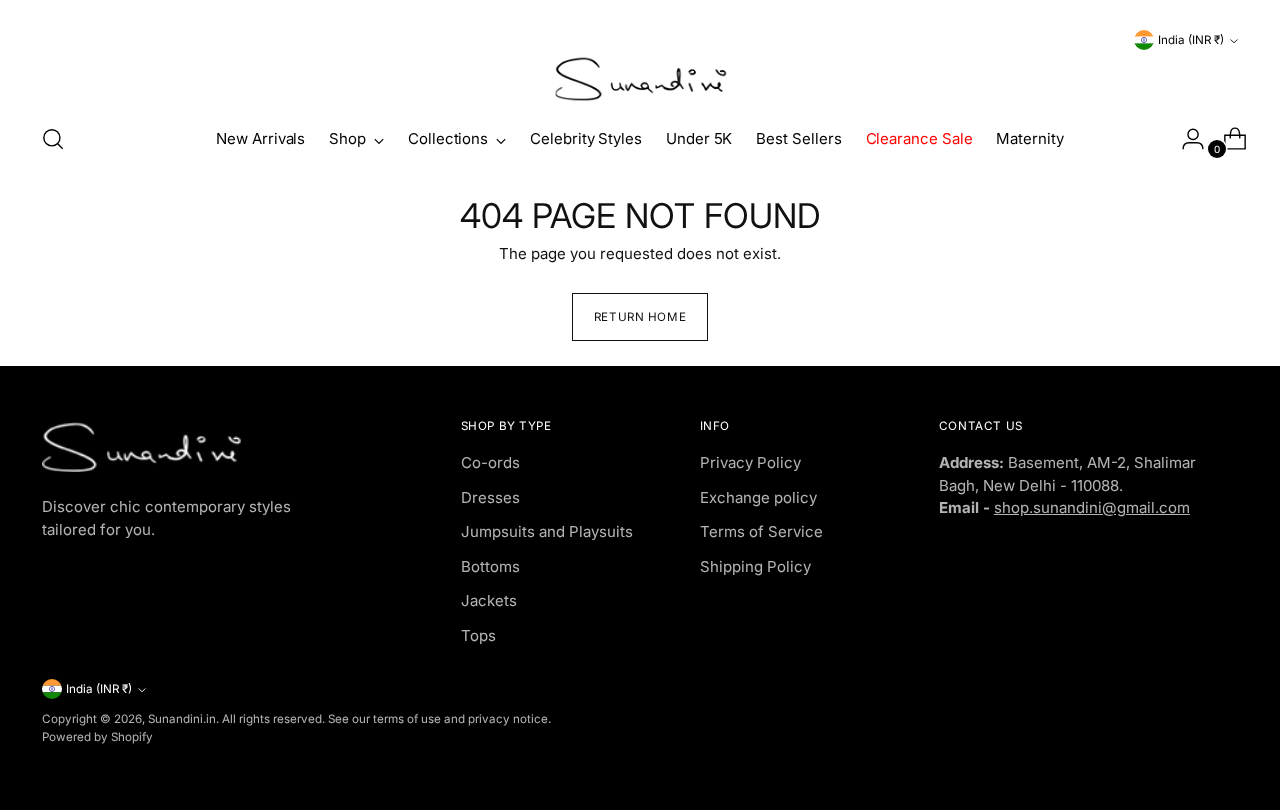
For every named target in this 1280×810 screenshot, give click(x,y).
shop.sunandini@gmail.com (1092, 507)
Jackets (489, 600)
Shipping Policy (755, 566)
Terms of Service (761, 531)
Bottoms (490, 566)
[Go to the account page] (1185, 139)
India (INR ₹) (1191, 40)
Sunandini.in (182, 719)
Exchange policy (758, 497)
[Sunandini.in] (640, 79)
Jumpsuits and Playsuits (547, 531)
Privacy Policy (750, 462)
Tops (478, 635)
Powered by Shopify (97, 737)
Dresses (490, 497)
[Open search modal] (53, 139)
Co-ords (490, 462)
